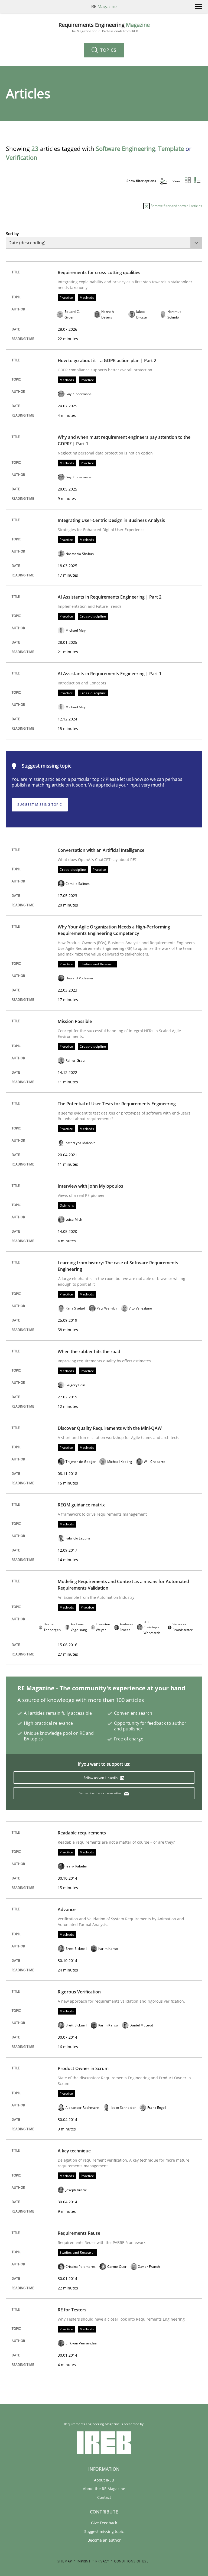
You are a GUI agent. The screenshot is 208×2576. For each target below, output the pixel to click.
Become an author (104, 2540)
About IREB (104, 2480)
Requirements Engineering (104, 27)
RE (104, 7)
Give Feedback (104, 2523)
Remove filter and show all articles (176, 206)
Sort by (12, 234)
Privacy (102, 2561)
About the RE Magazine (104, 2489)
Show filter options (142, 181)
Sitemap (65, 2561)
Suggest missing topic (40, 805)
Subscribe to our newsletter (101, 1793)
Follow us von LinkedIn (101, 1778)
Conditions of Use (131, 2561)
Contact (104, 2497)
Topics (108, 50)
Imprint (84, 2561)
